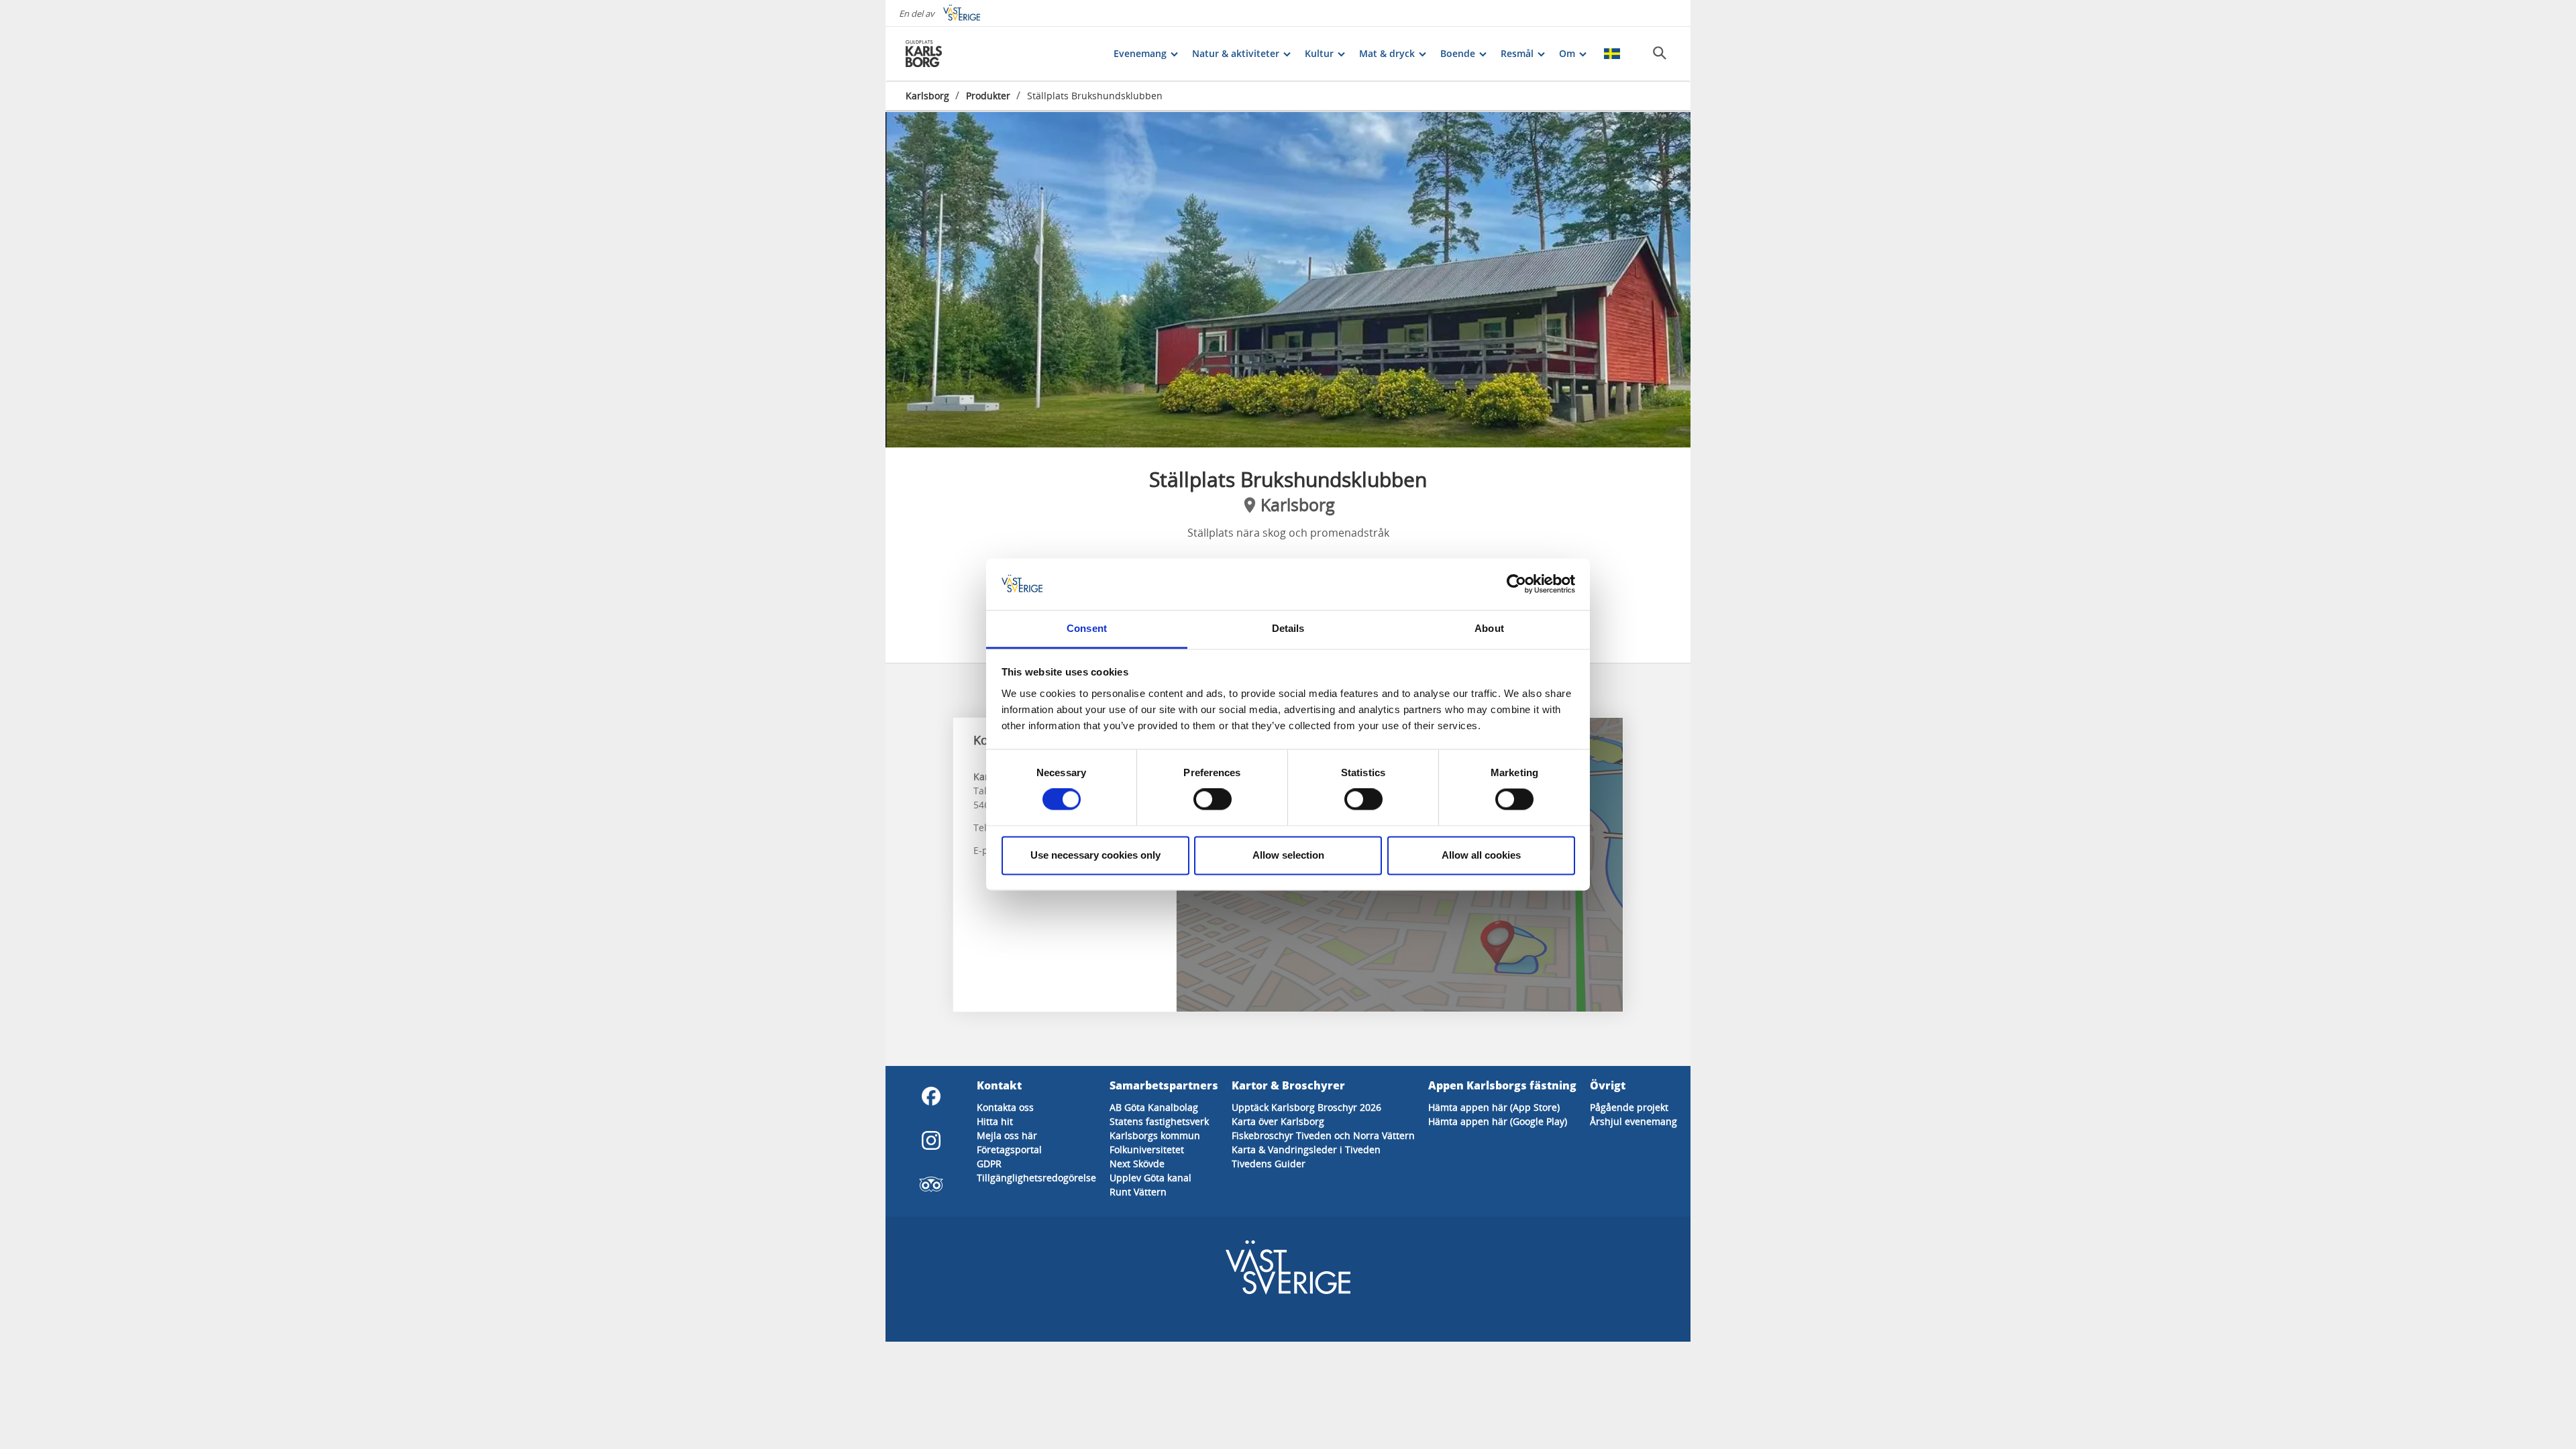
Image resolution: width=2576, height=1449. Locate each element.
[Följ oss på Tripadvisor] (931, 1185)
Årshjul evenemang (1633, 1121)
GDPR (989, 1164)
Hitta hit (995, 1121)
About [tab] (1489, 628)
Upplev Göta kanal (1150, 1178)
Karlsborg (927, 96)
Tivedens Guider (1269, 1164)
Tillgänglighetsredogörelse (1036, 1178)
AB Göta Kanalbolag (1154, 1107)
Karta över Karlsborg (1278, 1121)
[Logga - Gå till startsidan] (953, 54)
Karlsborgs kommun (1155, 1135)
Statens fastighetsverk (1159, 1121)
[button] (1288, 280)
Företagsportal (1009, 1149)
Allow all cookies (1481, 855)
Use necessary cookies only (1095, 855)
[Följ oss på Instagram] (931, 1140)
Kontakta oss (1005, 1107)
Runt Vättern (1138, 1192)
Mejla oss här (1007, 1135)
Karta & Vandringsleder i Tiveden (1306, 1149)
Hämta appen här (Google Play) (1498, 1121)
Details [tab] (1288, 628)
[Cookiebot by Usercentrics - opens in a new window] (1516, 584)
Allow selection (1288, 855)
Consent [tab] (1087, 628)
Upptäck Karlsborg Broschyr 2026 (1306, 1107)
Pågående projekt (1629, 1107)
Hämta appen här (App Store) (1494, 1107)
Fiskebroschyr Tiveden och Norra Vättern (1323, 1135)
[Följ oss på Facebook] (931, 1096)
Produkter (988, 96)
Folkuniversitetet (1147, 1149)
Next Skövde (1137, 1164)
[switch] (1213, 800)
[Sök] (1660, 53)
